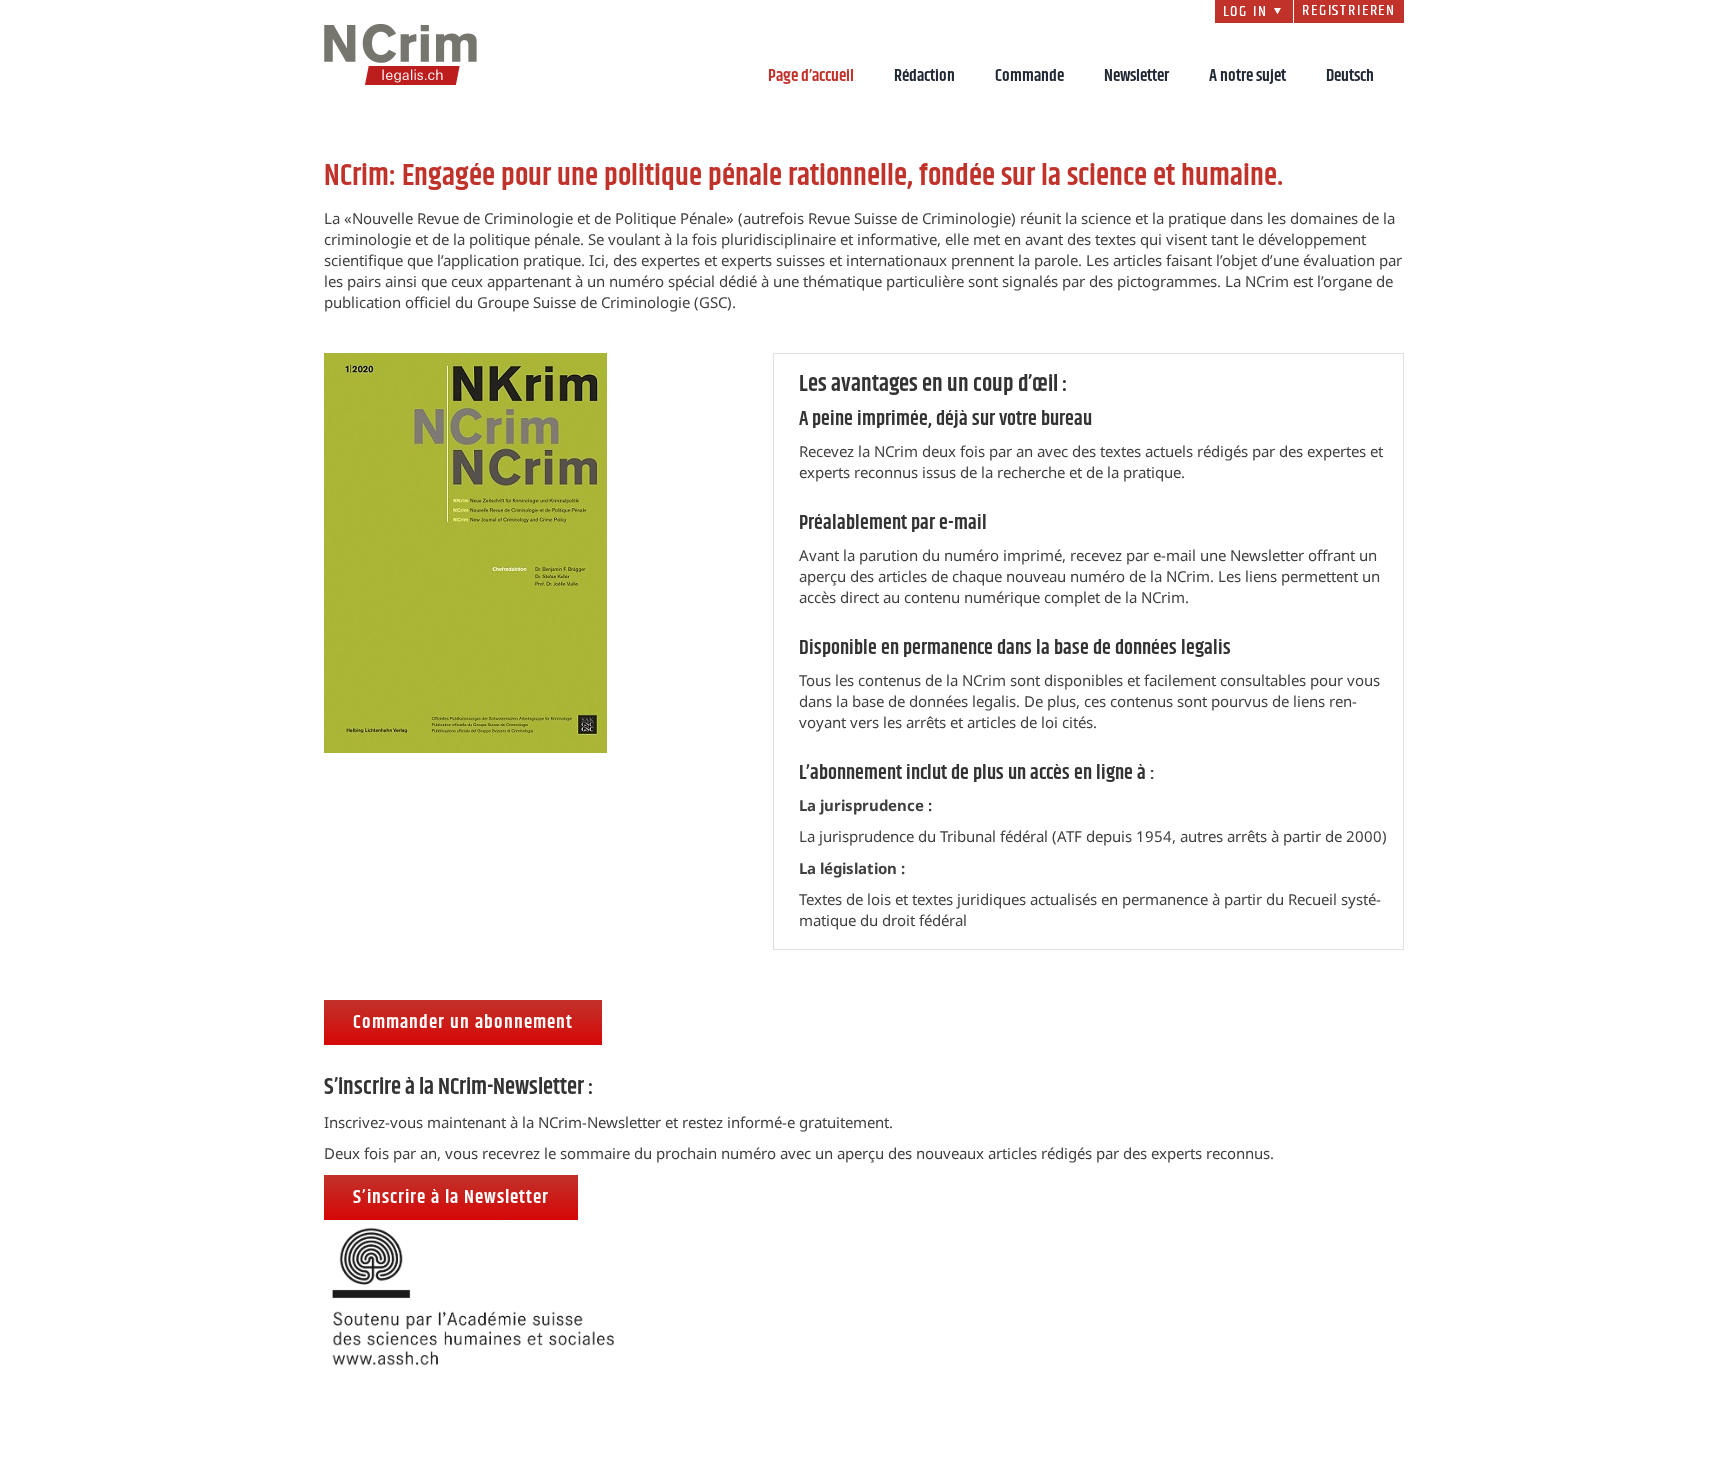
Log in (1254, 11)
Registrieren (1349, 11)
